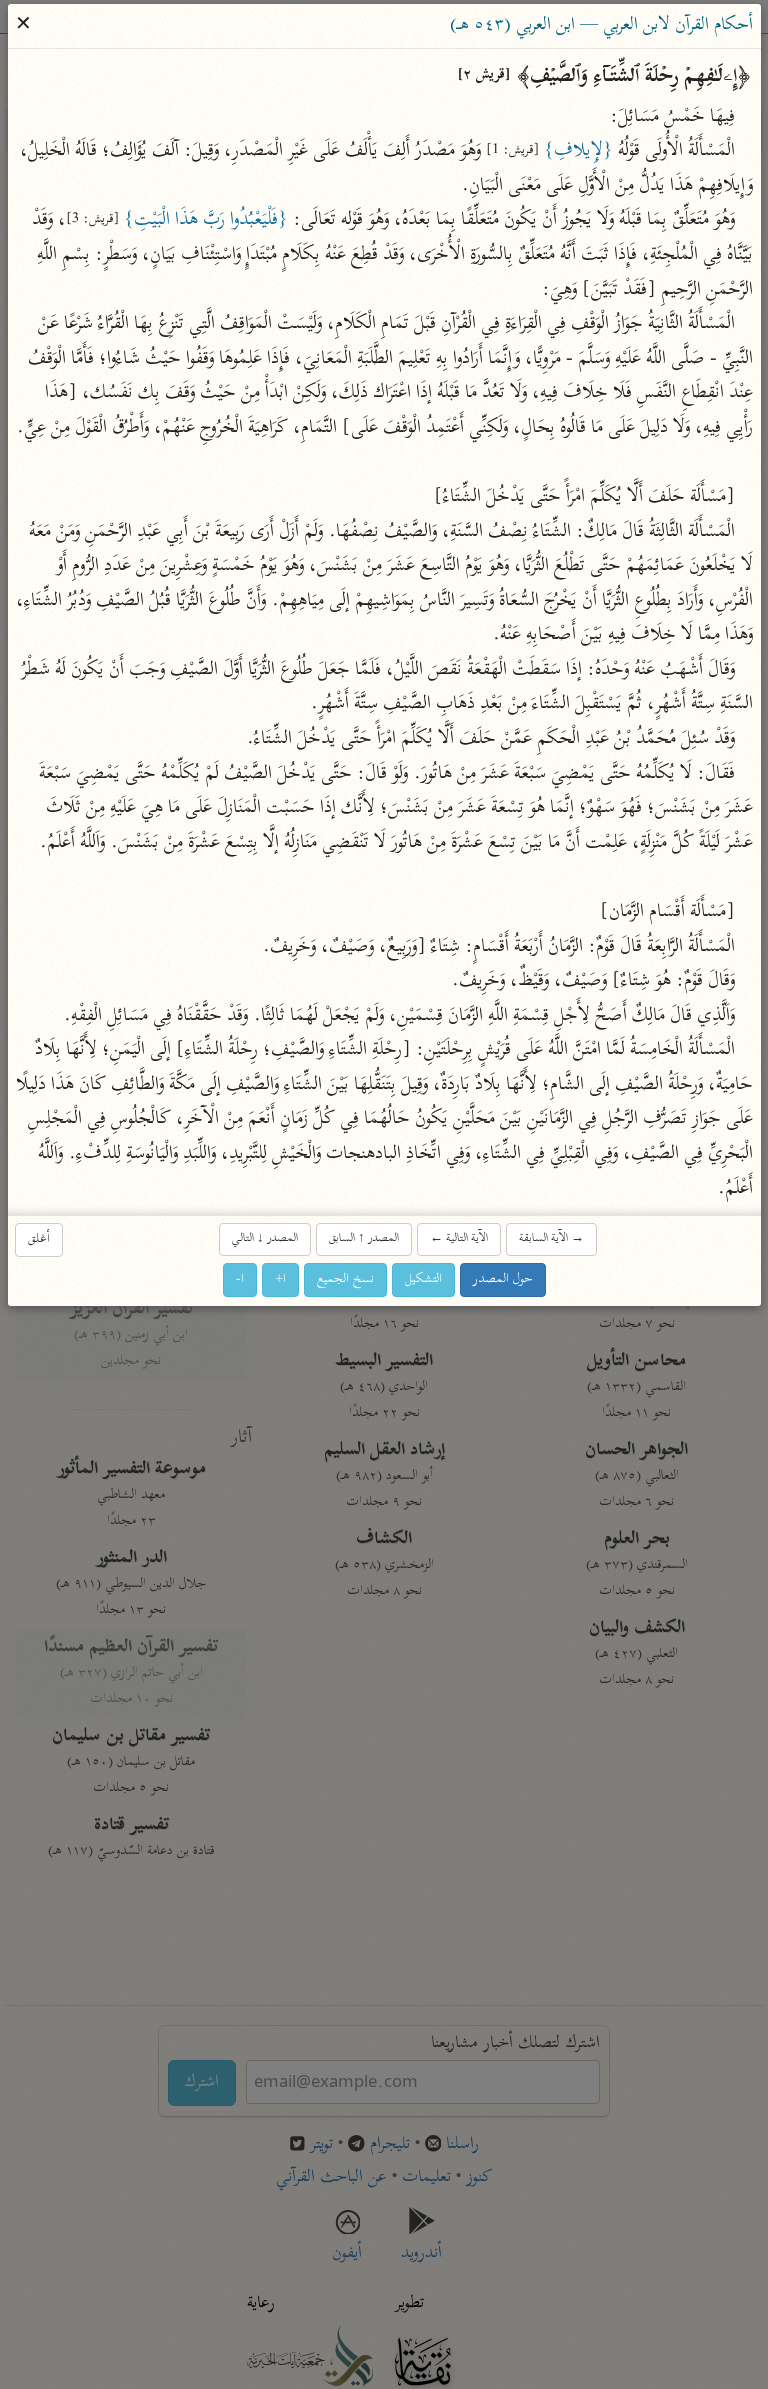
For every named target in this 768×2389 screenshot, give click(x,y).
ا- (240, 1279)
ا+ (280, 1279)
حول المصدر (503, 1279)
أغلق (39, 1239)
